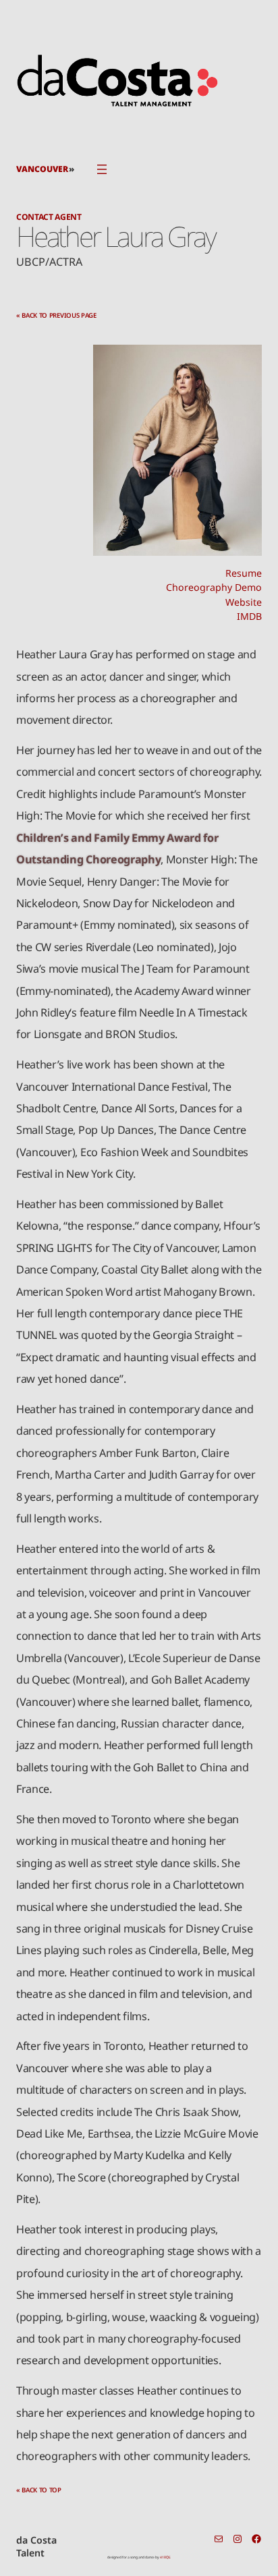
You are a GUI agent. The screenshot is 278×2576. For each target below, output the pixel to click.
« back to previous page (56, 315)
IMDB (249, 616)
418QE (165, 2557)
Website (244, 602)
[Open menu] (102, 169)
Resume (244, 573)
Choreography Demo (214, 587)
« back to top (39, 2490)
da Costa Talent (36, 2547)
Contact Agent (49, 217)
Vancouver (42, 169)
